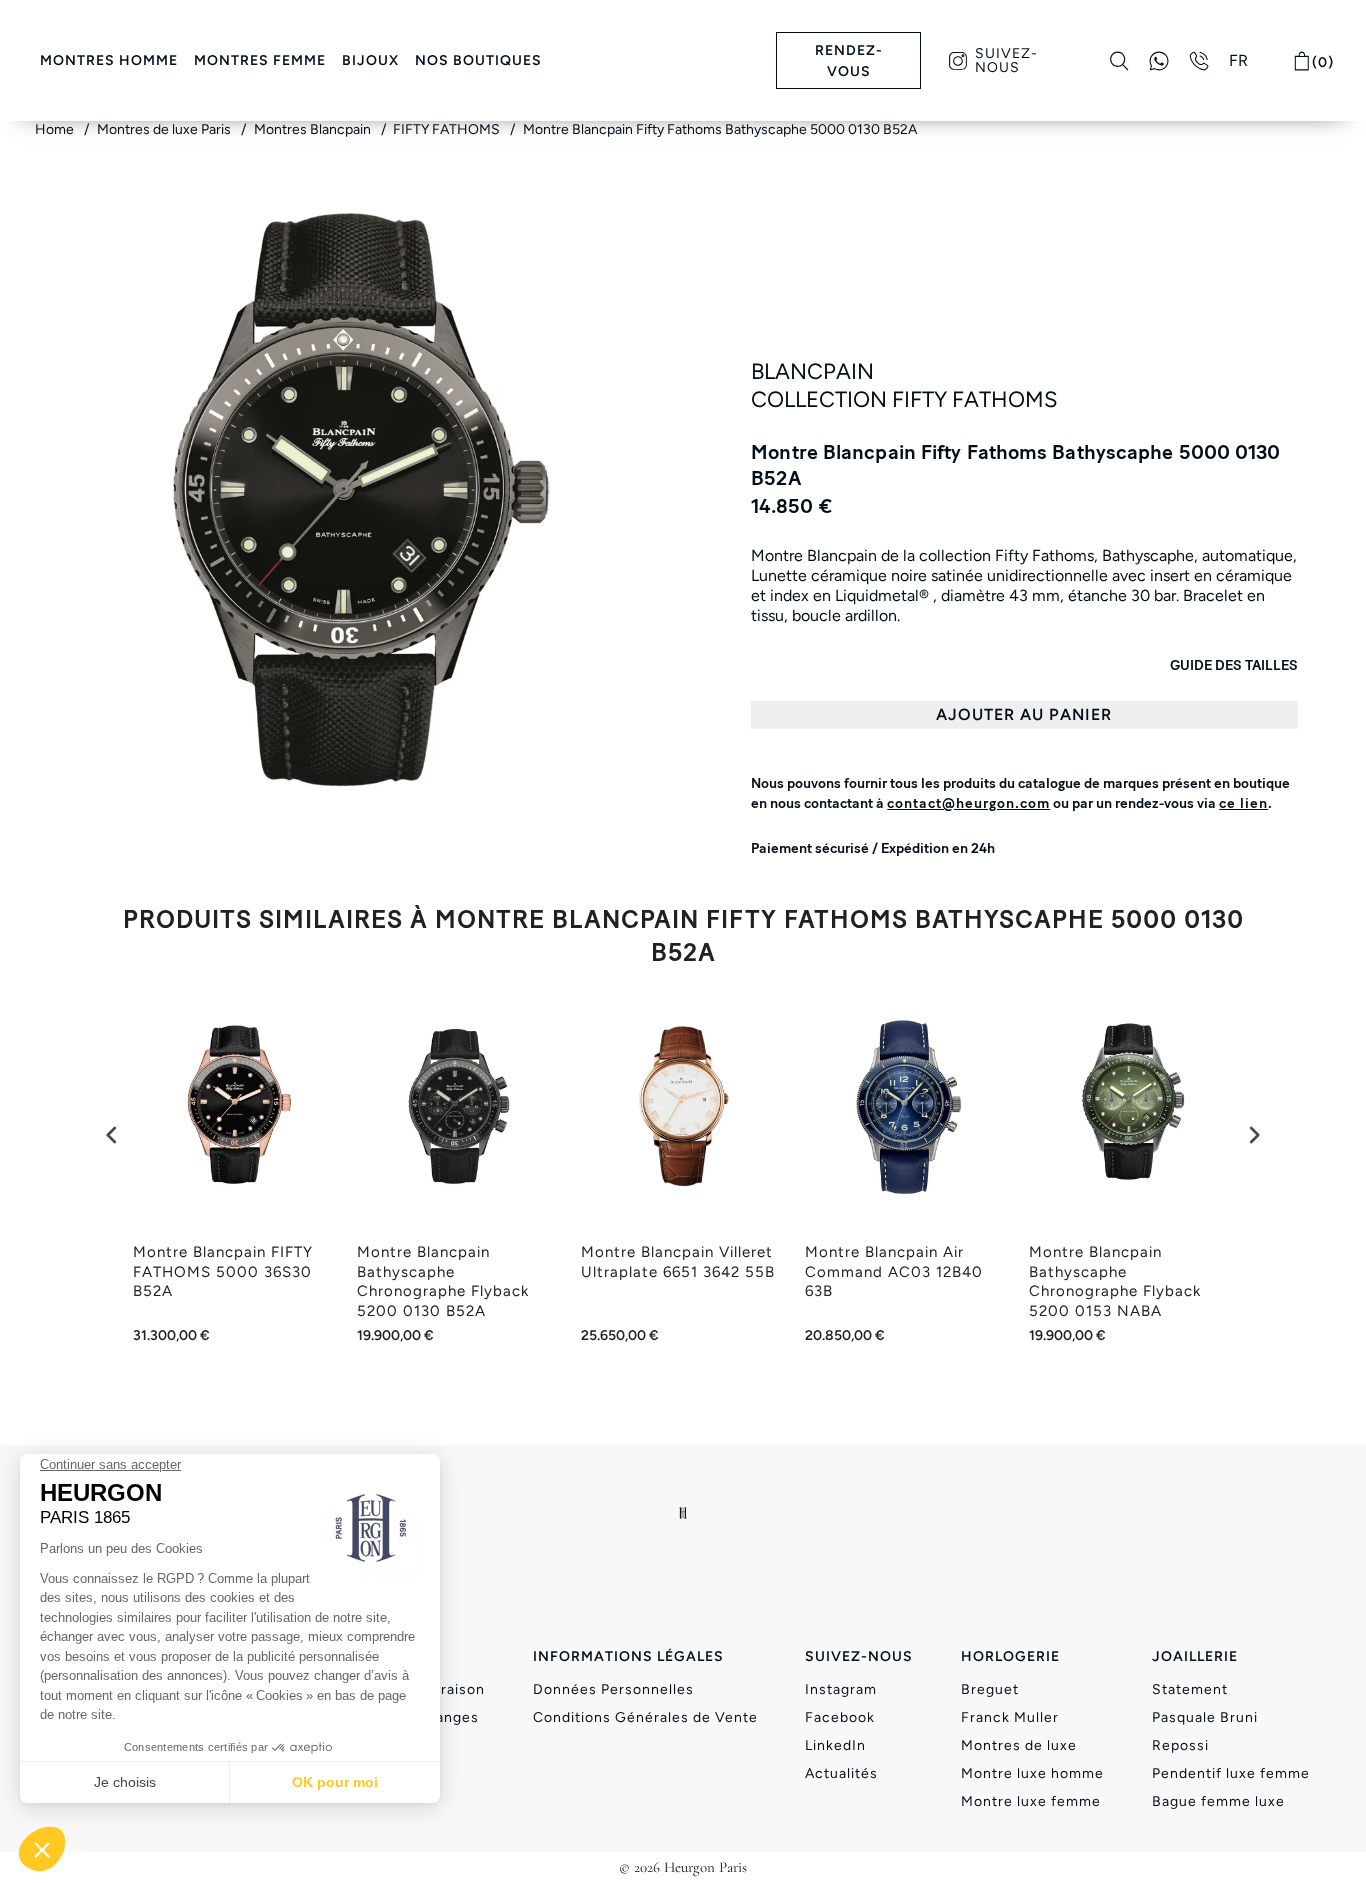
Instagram (841, 1689)
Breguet (990, 1689)
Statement (1190, 1689)
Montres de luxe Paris (165, 129)
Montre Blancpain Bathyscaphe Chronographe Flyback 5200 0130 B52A (443, 1281)
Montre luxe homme (1032, 1773)
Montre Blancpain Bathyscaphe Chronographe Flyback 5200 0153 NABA (1115, 1281)
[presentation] (112, 1135)
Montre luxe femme (1031, 1801)
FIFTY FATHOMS (448, 129)
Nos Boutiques (478, 60)
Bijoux (370, 60)
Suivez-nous (1006, 60)
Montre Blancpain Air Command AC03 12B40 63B (894, 1271)
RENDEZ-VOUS (849, 61)
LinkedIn (835, 1745)
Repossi (1180, 1745)
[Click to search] (1119, 61)
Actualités (841, 1773)
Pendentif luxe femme (1231, 1773)
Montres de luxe (1019, 1745)
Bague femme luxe (1218, 1801)
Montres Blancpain (314, 129)
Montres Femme (260, 60)
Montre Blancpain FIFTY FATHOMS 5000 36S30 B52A (223, 1271)
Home (56, 129)
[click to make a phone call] (1199, 61)
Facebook (840, 1717)
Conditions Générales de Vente (645, 1717)
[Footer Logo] (683, 1513)
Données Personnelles (613, 1689)
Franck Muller (1010, 1717)
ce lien (1243, 803)
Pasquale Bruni (1205, 1717)
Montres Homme (109, 60)
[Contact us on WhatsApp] (1159, 61)
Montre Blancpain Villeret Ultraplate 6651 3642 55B (678, 1262)
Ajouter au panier (1024, 714)
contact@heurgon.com (968, 803)
